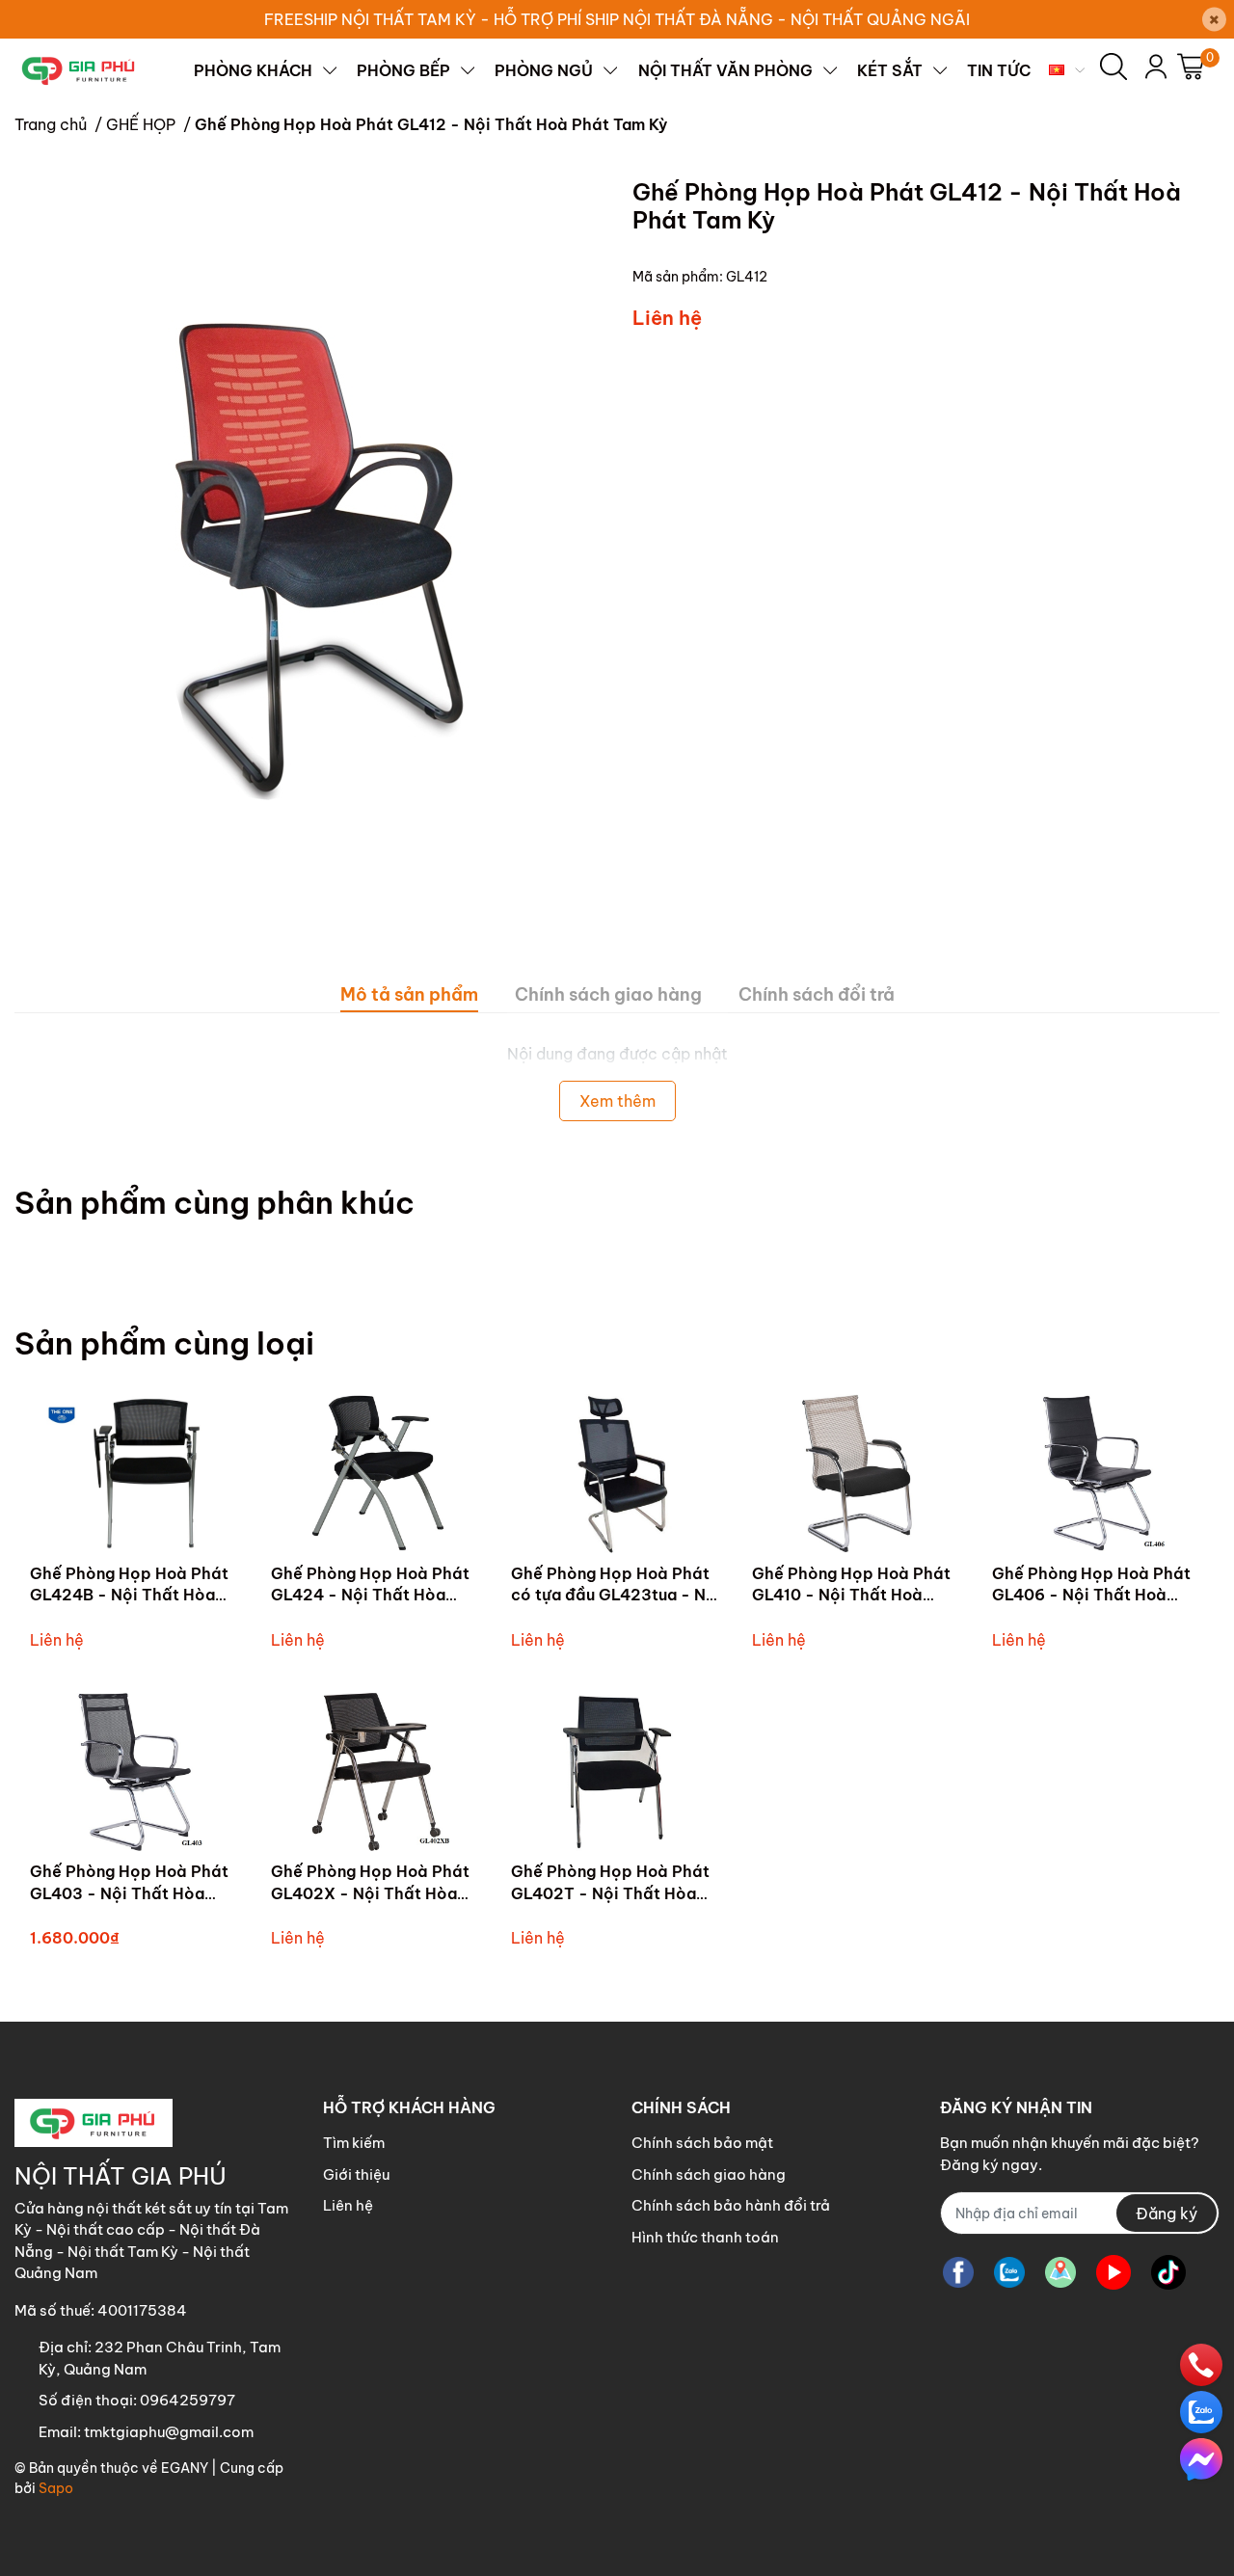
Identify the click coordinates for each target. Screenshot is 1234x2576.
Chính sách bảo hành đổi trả (731, 2205)
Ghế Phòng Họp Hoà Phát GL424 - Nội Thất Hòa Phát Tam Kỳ (370, 1595)
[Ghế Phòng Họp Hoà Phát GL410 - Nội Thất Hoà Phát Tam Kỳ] (858, 1474)
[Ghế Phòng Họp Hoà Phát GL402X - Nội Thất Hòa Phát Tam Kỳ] (377, 1772)
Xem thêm (617, 1101)
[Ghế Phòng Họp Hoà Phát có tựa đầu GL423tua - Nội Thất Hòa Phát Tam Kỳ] (617, 1474)
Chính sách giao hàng (709, 2174)
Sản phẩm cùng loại (164, 1343)
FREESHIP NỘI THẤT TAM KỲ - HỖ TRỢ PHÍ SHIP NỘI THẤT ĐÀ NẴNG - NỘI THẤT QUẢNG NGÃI (617, 19)
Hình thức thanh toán (705, 2237)
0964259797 (188, 2400)
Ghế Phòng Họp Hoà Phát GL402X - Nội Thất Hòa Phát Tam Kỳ (370, 1893)
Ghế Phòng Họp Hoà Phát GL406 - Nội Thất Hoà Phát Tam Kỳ (1091, 1595)
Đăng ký (1167, 2214)
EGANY (185, 2468)
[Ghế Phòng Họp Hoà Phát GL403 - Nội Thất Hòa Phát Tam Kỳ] (136, 1772)
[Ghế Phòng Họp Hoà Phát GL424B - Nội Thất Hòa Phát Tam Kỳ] (136, 1474)
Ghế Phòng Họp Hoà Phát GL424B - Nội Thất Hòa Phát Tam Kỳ (129, 1595)
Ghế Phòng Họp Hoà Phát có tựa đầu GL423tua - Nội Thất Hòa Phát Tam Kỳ (616, 1595)
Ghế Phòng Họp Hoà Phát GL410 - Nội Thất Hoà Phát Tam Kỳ (851, 1595)
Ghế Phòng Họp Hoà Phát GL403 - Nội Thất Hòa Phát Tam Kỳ (129, 1893)
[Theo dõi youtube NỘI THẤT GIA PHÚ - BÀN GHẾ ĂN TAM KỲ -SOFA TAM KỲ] (1113, 2272)
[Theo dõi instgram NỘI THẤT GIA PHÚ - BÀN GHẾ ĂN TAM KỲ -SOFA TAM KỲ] (1060, 2272)
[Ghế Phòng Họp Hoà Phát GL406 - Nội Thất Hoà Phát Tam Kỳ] (1098, 1474)
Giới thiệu (356, 2174)
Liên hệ (348, 2205)
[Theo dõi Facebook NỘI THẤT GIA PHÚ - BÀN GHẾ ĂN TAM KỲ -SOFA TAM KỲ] (958, 2272)
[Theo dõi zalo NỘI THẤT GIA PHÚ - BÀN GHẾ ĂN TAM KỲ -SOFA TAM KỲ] (1009, 2272)
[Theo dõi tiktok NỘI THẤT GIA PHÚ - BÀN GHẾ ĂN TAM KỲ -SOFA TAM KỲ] (1168, 2272)
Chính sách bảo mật (702, 2143)
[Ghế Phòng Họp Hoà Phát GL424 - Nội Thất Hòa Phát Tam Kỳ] (377, 1474)
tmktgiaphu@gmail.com (169, 2432)
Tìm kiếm (354, 2143)
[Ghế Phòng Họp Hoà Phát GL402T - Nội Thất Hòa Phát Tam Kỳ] (617, 1772)
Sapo (56, 2488)
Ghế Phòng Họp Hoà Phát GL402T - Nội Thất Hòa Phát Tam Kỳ (610, 1893)
